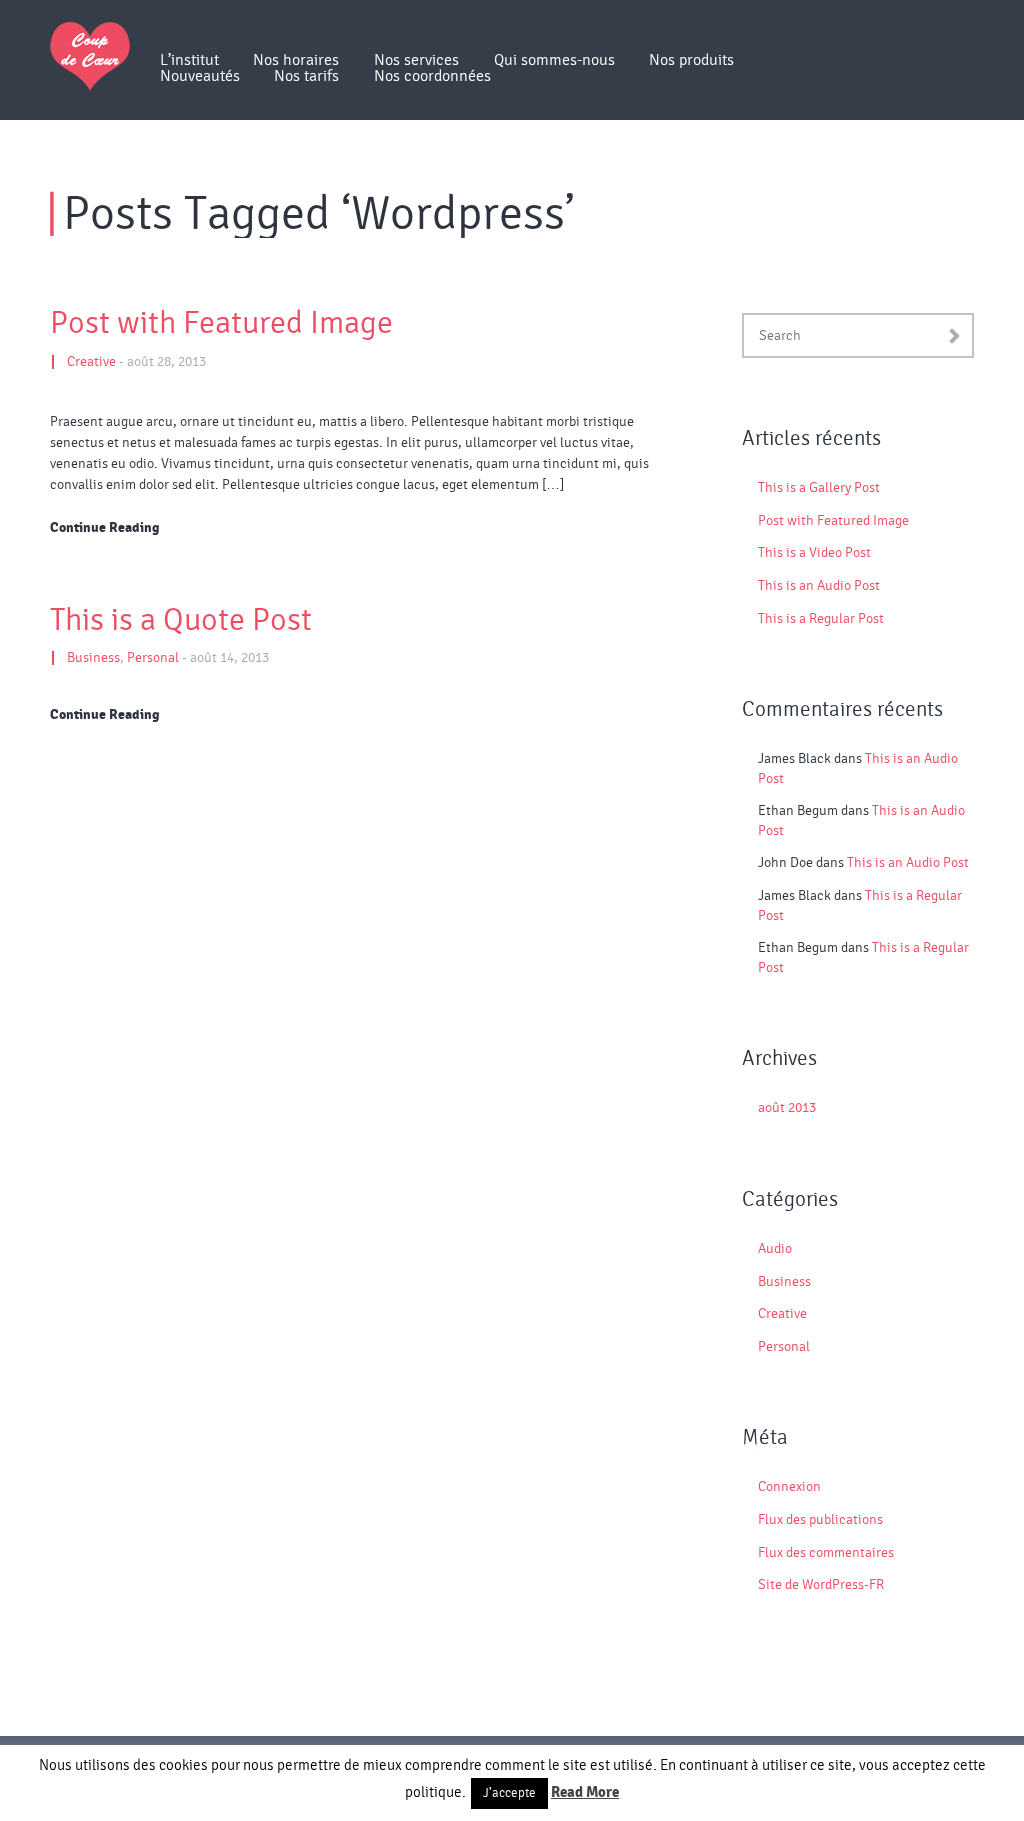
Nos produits (691, 60)
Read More (585, 1792)
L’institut (189, 60)
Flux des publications (820, 1520)
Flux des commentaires (826, 1553)
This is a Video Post (814, 553)
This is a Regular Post (821, 619)
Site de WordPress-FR (821, 1585)
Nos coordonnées (432, 76)
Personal (153, 658)
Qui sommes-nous (554, 60)
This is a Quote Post (181, 620)
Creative (91, 362)
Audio (775, 1249)
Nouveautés (200, 76)
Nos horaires (296, 60)
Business (93, 658)
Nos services (416, 60)
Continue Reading (105, 528)
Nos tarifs (306, 76)
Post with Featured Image (221, 323)
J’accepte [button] (509, 1793)
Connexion (789, 1487)
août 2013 (787, 1108)
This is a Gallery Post (819, 488)
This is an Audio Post (819, 586)
